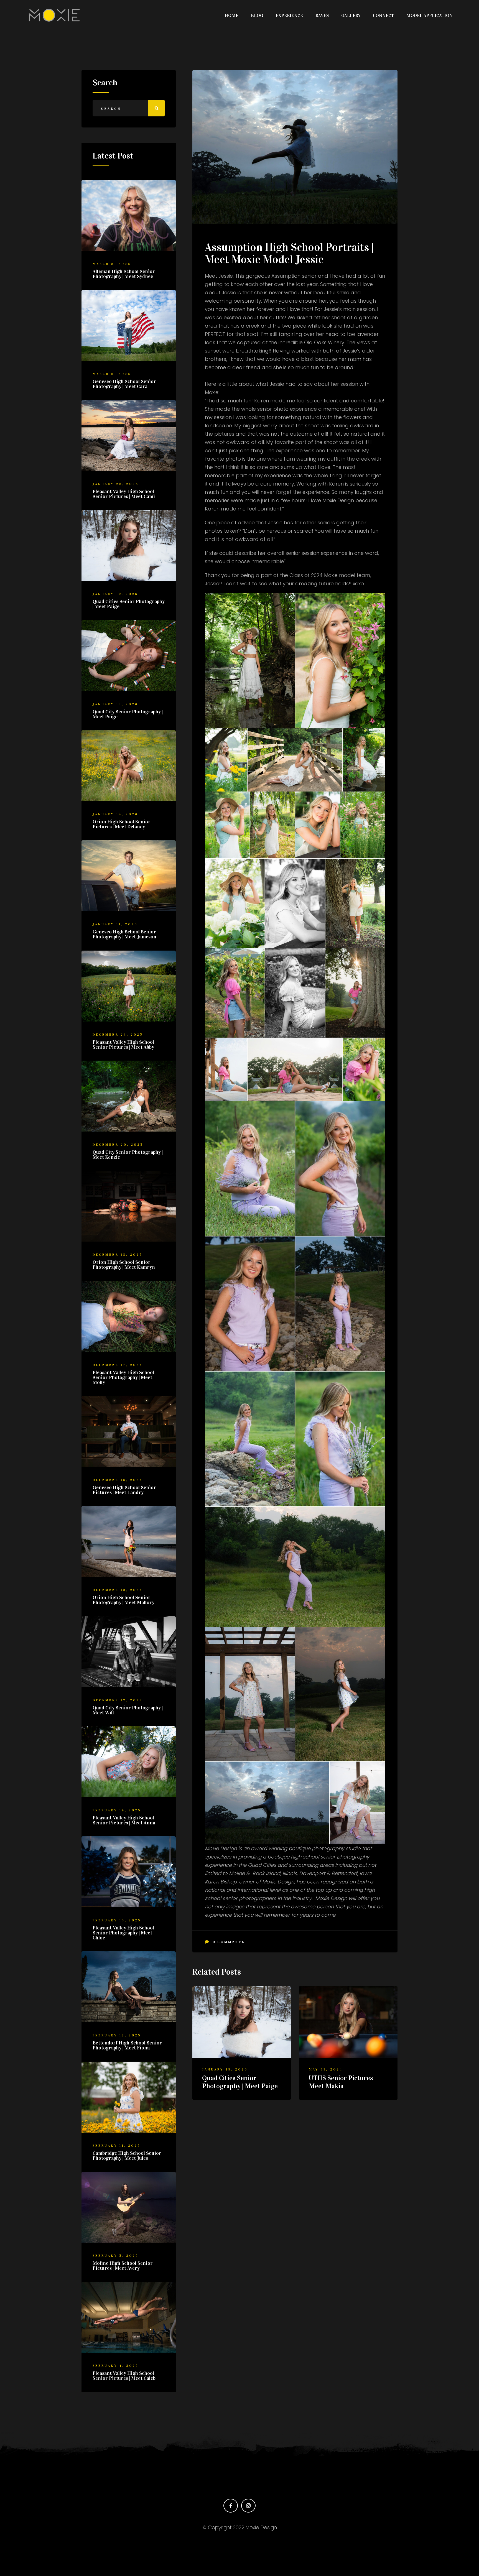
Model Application (430, 15)
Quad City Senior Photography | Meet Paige (128, 714)
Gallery (351, 15)
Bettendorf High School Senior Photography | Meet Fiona (127, 2045)
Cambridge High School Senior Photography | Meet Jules (127, 2156)
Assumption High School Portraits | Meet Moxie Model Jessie (289, 253)
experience (289, 15)
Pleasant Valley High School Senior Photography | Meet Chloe (123, 1933)
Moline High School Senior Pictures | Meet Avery (123, 2266)
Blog (257, 15)
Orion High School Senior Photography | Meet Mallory (123, 1600)
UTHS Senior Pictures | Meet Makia (342, 2082)
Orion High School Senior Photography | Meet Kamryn (124, 1265)
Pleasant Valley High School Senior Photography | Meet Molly (123, 1377)
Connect (383, 15)
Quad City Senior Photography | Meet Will (128, 1710)
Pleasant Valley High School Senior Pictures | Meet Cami (124, 494)
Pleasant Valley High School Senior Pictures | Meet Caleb (124, 2376)
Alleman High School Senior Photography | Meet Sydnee (124, 274)
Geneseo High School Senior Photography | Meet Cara (124, 384)
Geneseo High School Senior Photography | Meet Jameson (124, 934)
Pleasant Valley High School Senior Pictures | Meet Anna (124, 1820)
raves (322, 15)
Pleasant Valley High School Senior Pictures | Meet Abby (123, 1045)
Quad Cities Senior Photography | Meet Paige (240, 2082)
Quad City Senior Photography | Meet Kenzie (128, 1155)
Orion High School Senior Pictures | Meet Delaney (122, 824)
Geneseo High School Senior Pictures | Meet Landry (124, 1490)
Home (232, 15)
